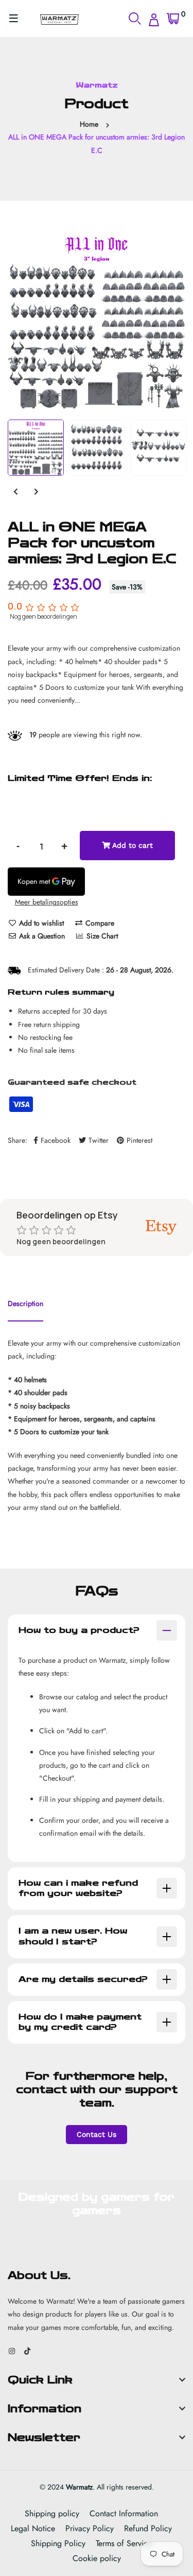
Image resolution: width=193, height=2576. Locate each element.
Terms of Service (124, 2543)
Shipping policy (52, 2513)
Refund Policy (148, 2528)
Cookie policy (97, 2558)
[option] (97, 320)
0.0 (15, 606)
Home (89, 124)
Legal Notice (33, 2528)
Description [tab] (25, 1303)
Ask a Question (41, 936)
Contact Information (124, 2513)
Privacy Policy (90, 2528)
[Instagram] (12, 2351)
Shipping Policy (58, 2543)
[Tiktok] (27, 2351)
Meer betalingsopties (47, 902)
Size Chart (101, 936)
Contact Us (97, 2134)
